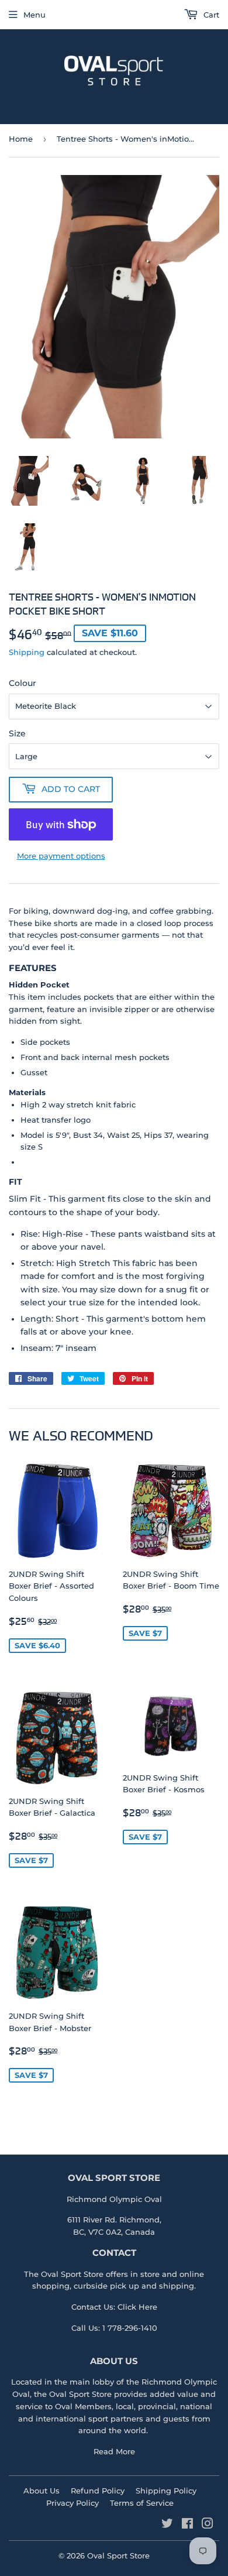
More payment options (61, 856)
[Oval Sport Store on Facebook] (187, 2525)
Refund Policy (98, 2491)
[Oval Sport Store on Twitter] (167, 2525)
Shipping (27, 652)
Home (21, 139)
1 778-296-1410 (130, 2328)
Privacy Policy (72, 2503)
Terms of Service (142, 2503)
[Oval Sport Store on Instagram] (208, 2525)
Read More (114, 2451)
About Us (42, 2491)
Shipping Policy (166, 2491)
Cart (210, 15)
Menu (34, 15)
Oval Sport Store (80, 2394)
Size (17, 733)
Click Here (137, 2307)
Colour (23, 683)
